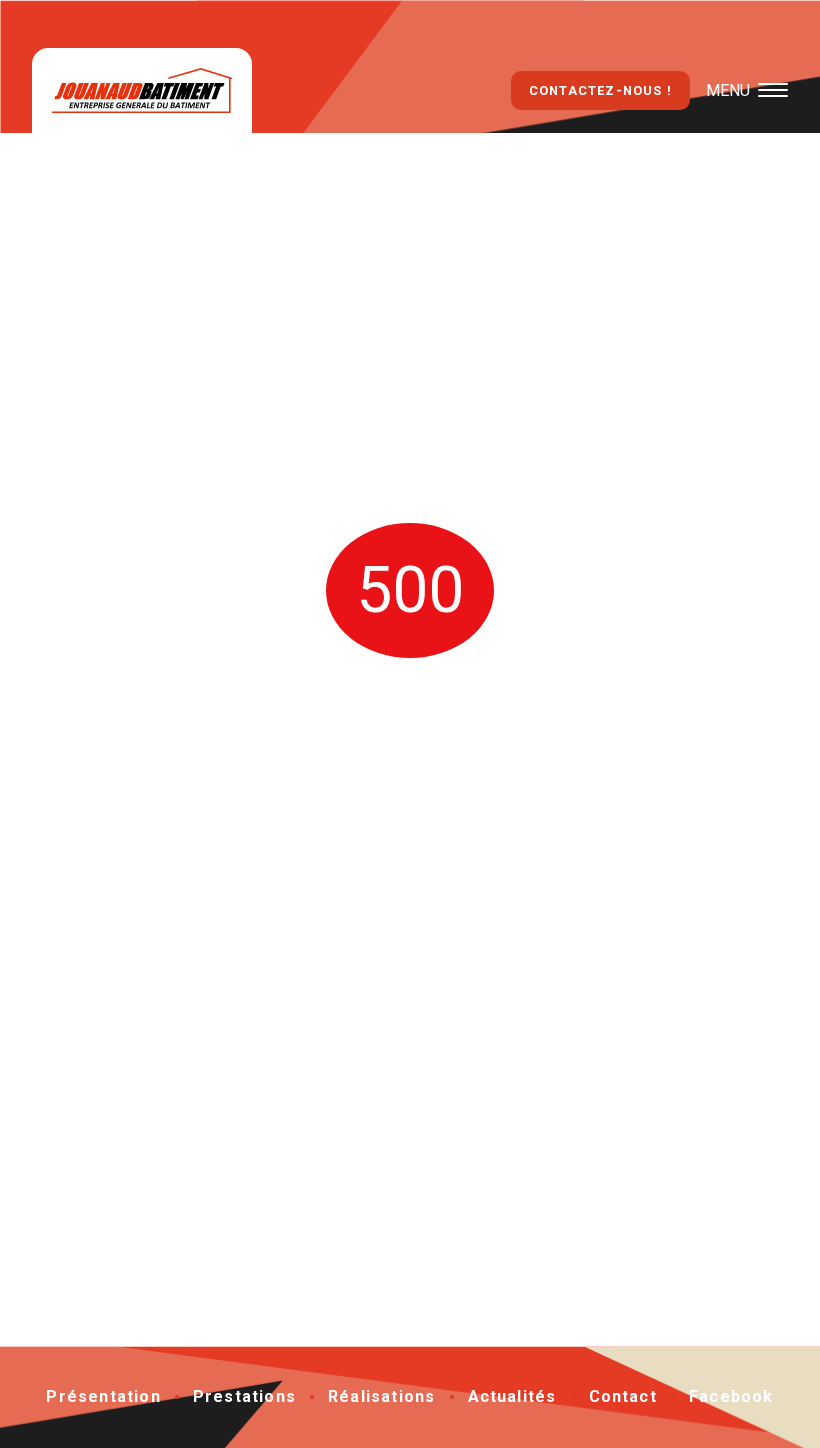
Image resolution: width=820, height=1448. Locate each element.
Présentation (103, 1396)
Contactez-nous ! (600, 90)
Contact (623, 1396)
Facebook (731, 1396)
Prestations (244, 1396)
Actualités (512, 1396)
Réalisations (381, 1396)
